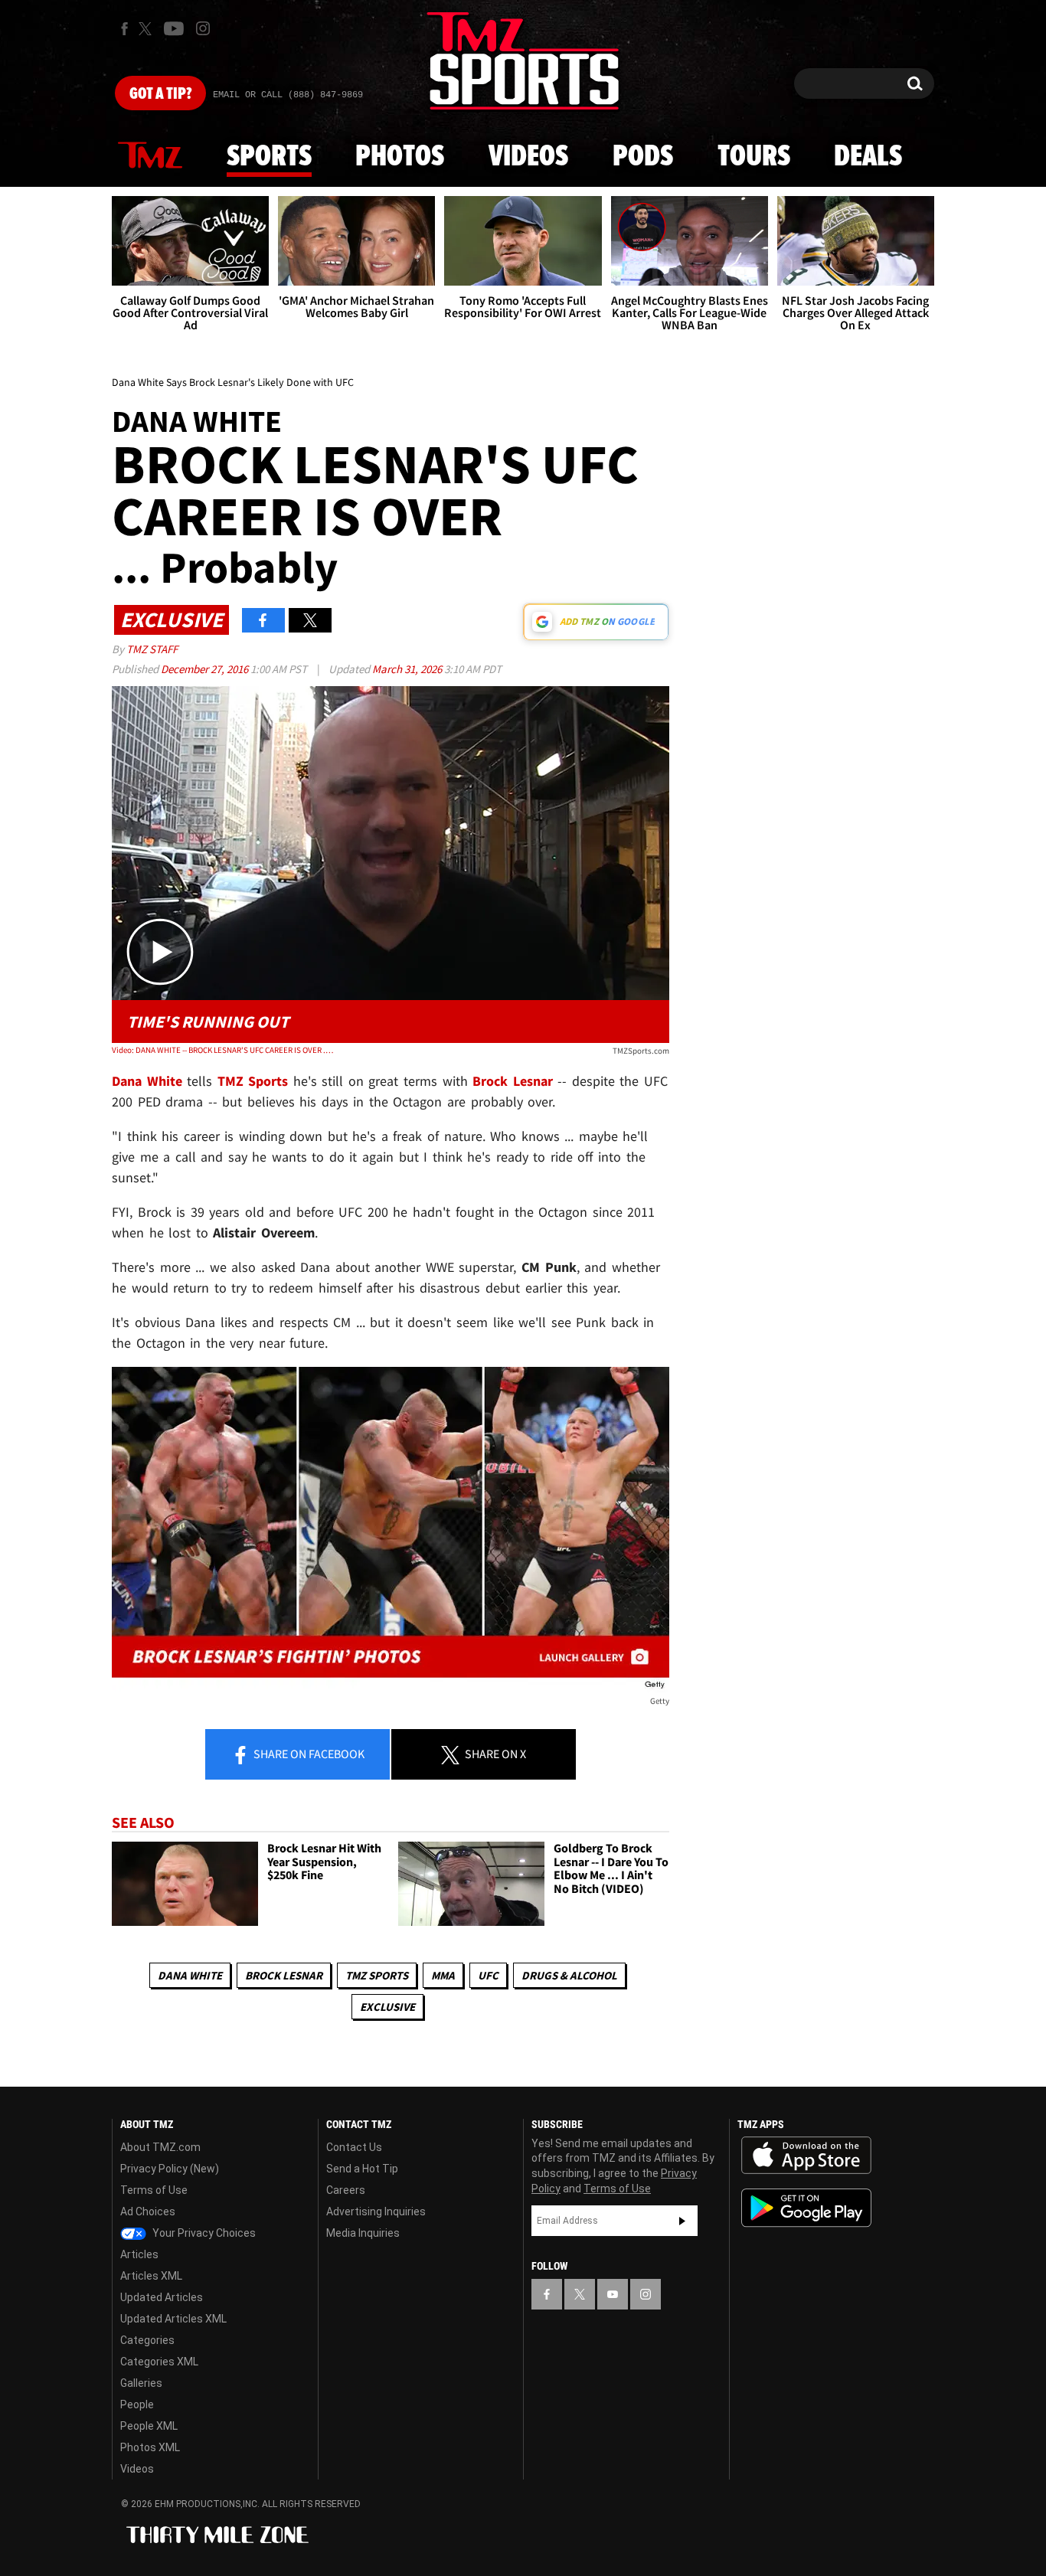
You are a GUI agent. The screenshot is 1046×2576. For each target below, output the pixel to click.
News (150, 156)
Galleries (141, 2383)
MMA (443, 1975)
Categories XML (159, 2362)
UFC (488, 1975)
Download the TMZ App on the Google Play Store (806, 2208)
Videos (528, 157)
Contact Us (354, 2147)
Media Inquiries (363, 2233)
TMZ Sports (253, 1081)
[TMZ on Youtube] (174, 28)
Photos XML (150, 2447)
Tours (754, 157)
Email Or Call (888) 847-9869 (288, 95)
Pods (643, 157)
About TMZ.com (160, 2147)
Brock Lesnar (284, 1975)
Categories (147, 2340)
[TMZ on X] (147, 29)
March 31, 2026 (408, 669)
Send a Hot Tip (362, 2169)
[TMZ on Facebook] (124, 29)
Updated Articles (162, 2297)
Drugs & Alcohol (569, 1975)
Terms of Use (154, 2190)
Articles (139, 2254)
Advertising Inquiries (376, 2212)
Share (308, 1754)
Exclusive (387, 2007)
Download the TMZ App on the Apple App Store (806, 2156)
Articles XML (151, 2276)
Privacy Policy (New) (170, 2169)
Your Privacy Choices (203, 2233)
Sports (269, 157)
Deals (868, 157)
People (137, 2404)
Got (160, 94)
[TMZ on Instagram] (203, 28)
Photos (400, 157)
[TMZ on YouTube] (613, 2294)
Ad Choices (148, 2212)
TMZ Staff (152, 649)
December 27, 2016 (206, 669)
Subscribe (682, 2221)
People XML (149, 2426)
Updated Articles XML (173, 2319)
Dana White (190, 1975)
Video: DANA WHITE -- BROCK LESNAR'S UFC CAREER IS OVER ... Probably (223, 1050)
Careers (346, 2190)
